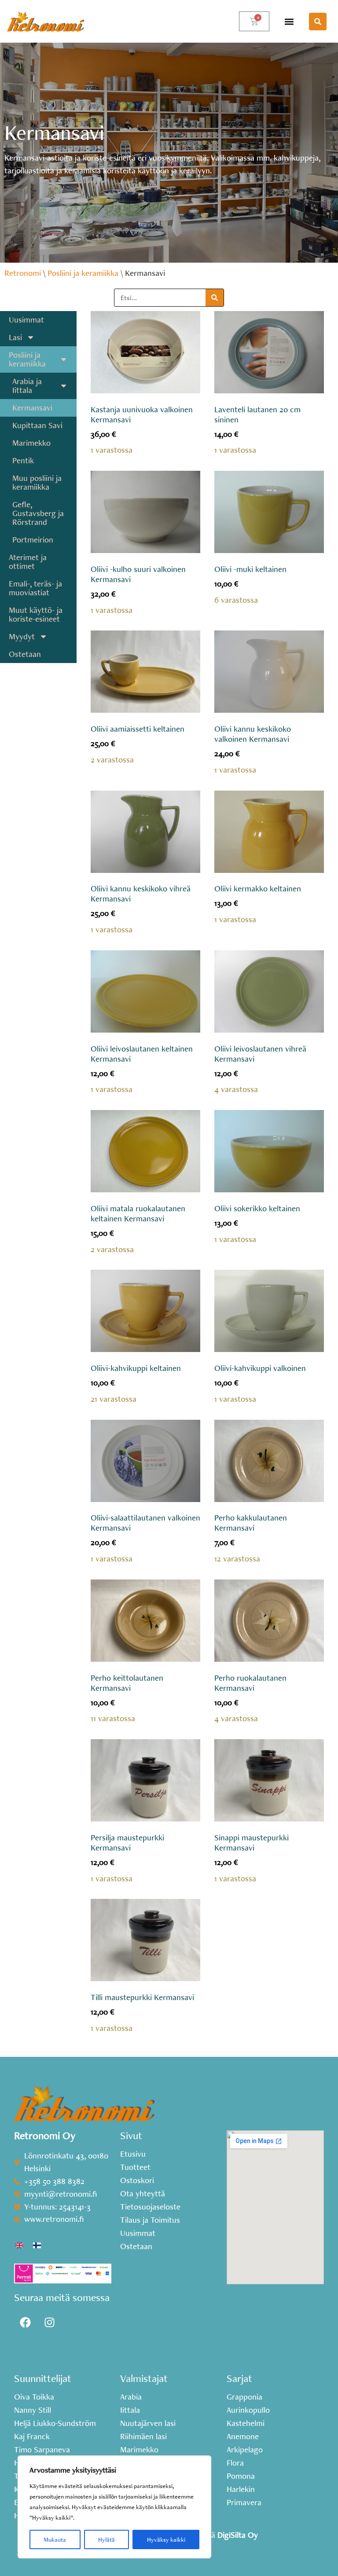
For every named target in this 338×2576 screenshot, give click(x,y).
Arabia (131, 2397)
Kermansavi (32, 408)
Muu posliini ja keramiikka (37, 482)
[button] (289, 21)
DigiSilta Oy (238, 2535)
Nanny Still (33, 2410)
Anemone (243, 2437)
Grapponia (244, 2397)
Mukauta (55, 2539)
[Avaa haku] (318, 22)
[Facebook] (25, 2323)
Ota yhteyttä (143, 2194)
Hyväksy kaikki (166, 2539)
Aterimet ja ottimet (28, 562)
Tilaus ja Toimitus (150, 2220)
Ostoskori (137, 2180)
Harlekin (241, 2489)
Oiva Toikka (34, 2397)
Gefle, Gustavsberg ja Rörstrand (38, 513)
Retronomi (23, 273)
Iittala (130, 2410)
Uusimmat (26, 320)
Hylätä (107, 2539)
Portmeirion (33, 540)
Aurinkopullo (248, 2410)
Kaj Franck (32, 2437)
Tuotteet (135, 2167)
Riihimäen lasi (143, 2437)
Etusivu (133, 2154)
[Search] (215, 298)
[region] (114, 2507)
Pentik (23, 460)
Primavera (244, 2503)
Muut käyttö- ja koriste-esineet (36, 614)
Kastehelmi (246, 2423)
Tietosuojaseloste (150, 2207)
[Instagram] (49, 2323)
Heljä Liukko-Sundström (55, 2423)
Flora (235, 2463)
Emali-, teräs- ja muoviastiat (35, 588)
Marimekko (31, 443)
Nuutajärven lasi (148, 2423)
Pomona (241, 2476)
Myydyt (22, 636)
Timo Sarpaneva (42, 2450)
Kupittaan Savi (37, 425)
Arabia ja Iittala (27, 386)
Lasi (15, 337)
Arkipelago (245, 2450)
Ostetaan (25, 654)
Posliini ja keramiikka (83, 273)
